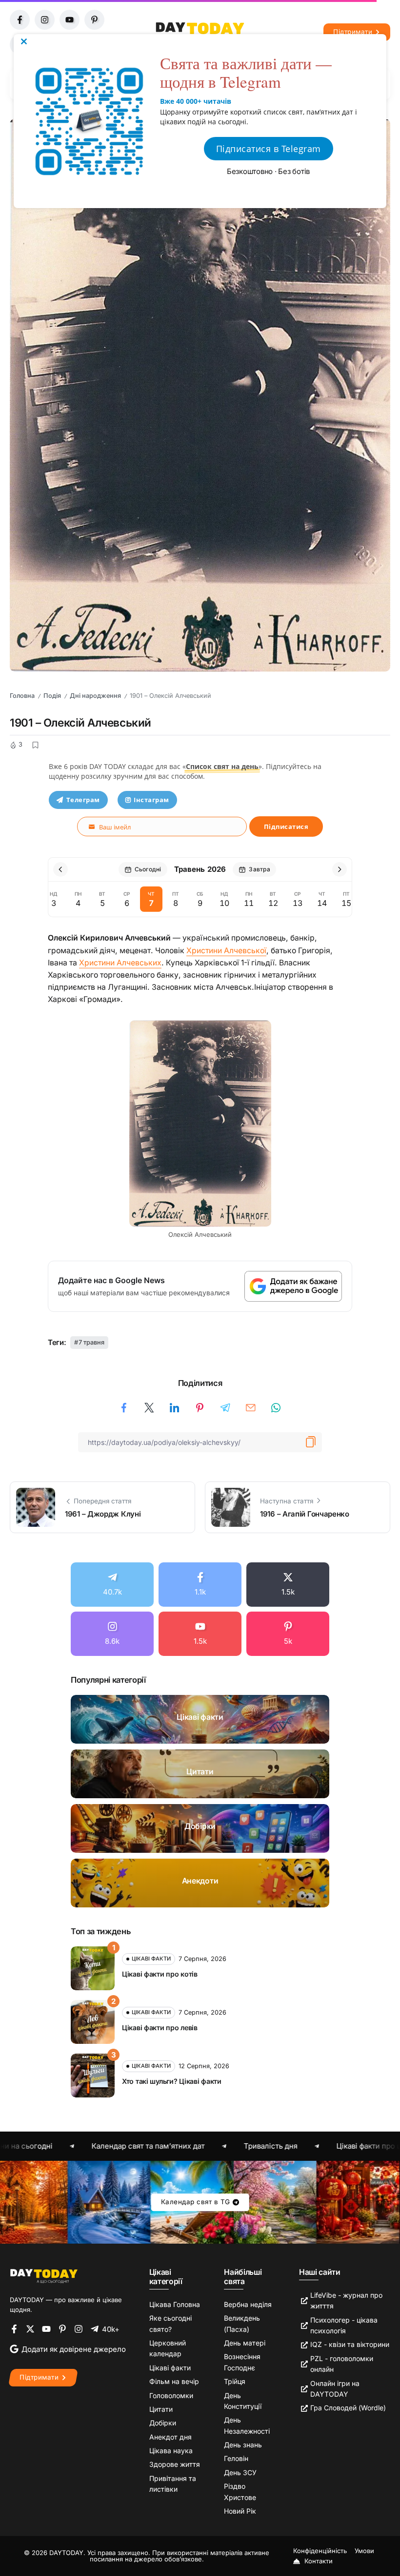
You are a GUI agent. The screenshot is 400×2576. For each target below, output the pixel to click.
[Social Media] (112, 1585)
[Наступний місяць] (340, 869)
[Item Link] (200, 1719)
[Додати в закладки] (35, 745)
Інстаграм (151, 800)
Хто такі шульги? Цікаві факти (172, 2081)
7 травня (91, 1342)
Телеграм (83, 800)
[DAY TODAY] (44, 2276)
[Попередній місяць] (60, 869)
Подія (52, 696)
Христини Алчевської (226, 951)
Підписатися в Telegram (269, 149)
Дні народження (95, 696)
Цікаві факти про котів (160, 1974)
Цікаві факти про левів (160, 2028)
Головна (22, 696)
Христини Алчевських (120, 963)
